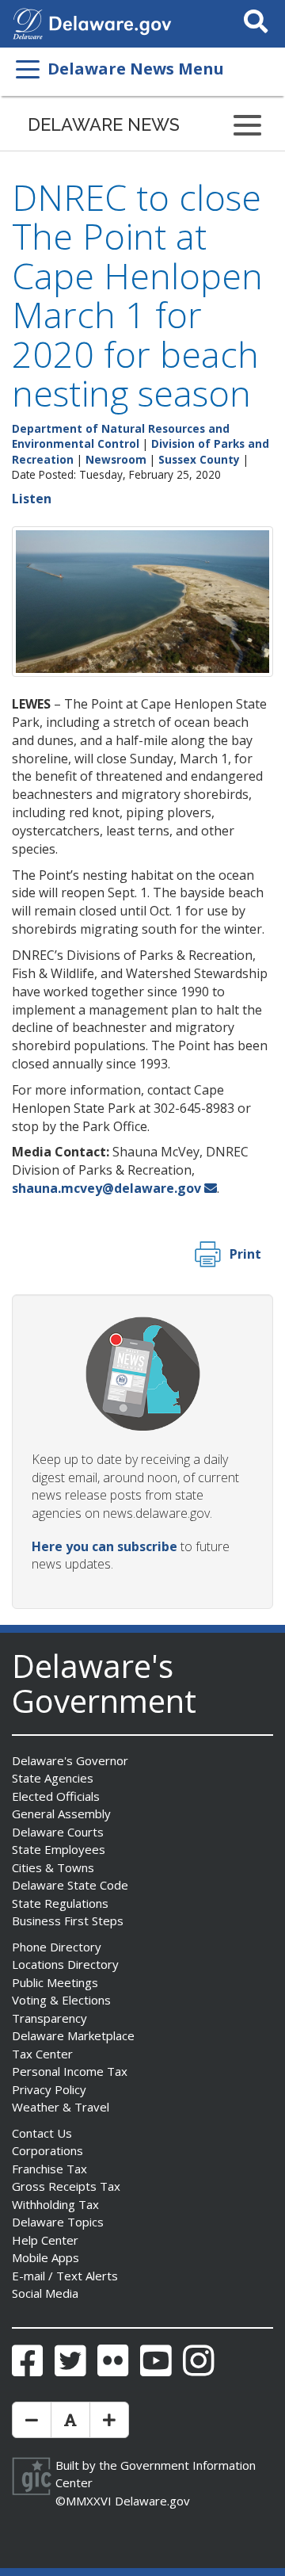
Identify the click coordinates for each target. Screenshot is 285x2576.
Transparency (49, 2018)
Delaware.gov (152, 2501)
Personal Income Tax (70, 2071)
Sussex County (199, 459)
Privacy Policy (49, 2089)
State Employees (59, 1849)
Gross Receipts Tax (66, 2186)
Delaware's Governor (70, 1760)
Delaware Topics (58, 2222)
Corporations (47, 2150)
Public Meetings (55, 1982)
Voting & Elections (61, 2000)
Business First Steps (68, 1921)
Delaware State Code (70, 1885)
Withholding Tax (55, 2204)
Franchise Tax (49, 2169)
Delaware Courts (58, 1832)
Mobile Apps (46, 2257)
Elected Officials (56, 1796)
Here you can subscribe (104, 1546)
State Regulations (60, 1903)
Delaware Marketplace (73, 2035)
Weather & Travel (61, 2107)
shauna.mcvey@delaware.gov (106, 1188)
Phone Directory (57, 1947)
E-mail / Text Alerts (65, 2276)
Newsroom (116, 459)
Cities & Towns (53, 1867)
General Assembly (61, 1814)
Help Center (45, 2240)
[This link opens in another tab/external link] (28, 22)
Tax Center (42, 2054)
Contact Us (42, 2133)
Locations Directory (65, 1964)
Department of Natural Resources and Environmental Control (121, 436)
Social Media (45, 2293)
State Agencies (53, 1778)
